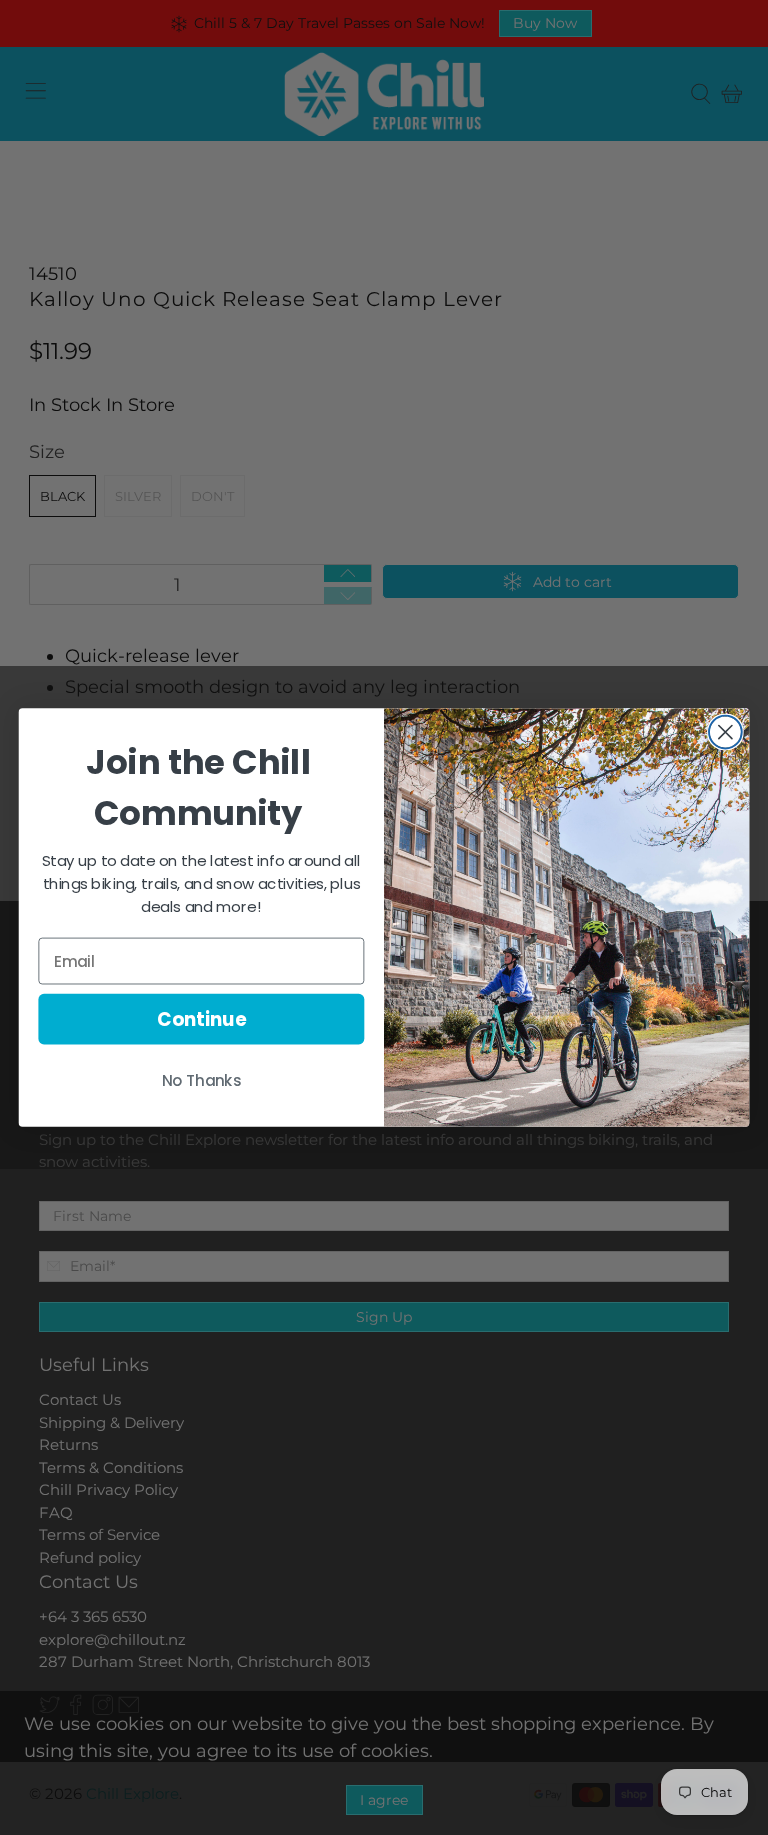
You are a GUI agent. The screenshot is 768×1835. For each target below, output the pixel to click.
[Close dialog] (725, 732)
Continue (201, 1019)
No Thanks (202, 1081)
